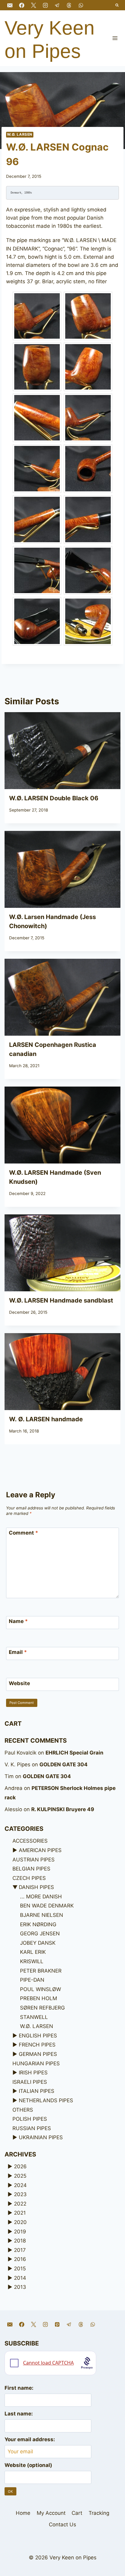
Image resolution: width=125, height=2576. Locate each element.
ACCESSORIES (30, 1841)
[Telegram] (57, 5)
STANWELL (34, 2017)
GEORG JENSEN (40, 1934)
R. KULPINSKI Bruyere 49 (63, 1809)
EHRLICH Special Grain (74, 1753)
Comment (24, 1533)
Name (18, 1621)
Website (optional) (28, 2465)
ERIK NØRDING (38, 1924)
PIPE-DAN (32, 1980)
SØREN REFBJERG (42, 2008)
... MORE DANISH (41, 1897)
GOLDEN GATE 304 (64, 1764)
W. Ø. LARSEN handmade (46, 1419)
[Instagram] (45, 5)
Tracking (99, 2513)
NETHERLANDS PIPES (46, 2100)
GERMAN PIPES (38, 2054)
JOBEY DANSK (38, 1943)
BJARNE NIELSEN (42, 1915)
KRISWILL (32, 1961)
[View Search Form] (117, 5)
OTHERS (23, 2110)
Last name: (19, 2414)
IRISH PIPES (33, 2073)
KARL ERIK (33, 1952)
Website (19, 1683)
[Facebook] (22, 5)
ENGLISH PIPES (38, 2036)
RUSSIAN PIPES (32, 2128)
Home (23, 2513)
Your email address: (30, 2439)
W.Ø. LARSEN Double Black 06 (54, 798)
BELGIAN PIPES (31, 1869)
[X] (33, 5)
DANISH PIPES (36, 1887)
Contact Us (62, 2525)
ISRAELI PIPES (30, 2082)
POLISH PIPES (30, 2119)
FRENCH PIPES (37, 2045)
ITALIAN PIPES (37, 2091)
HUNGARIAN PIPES (36, 2063)
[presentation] (62, 751)
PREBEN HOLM (39, 1998)
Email (18, 1652)
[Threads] (69, 5)
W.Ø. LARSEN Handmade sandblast (61, 1300)
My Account (51, 2513)
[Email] (10, 5)
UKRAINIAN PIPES (41, 2137)
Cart (77, 2513)
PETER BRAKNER (41, 1971)
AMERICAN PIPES (40, 1850)
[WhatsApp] (81, 5)
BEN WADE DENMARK (47, 1906)
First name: (19, 2388)
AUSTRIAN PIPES (34, 1860)
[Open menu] (115, 38)
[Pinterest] (57, 2325)
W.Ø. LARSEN (20, 134)
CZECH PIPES (29, 1878)
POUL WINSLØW (41, 1989)
